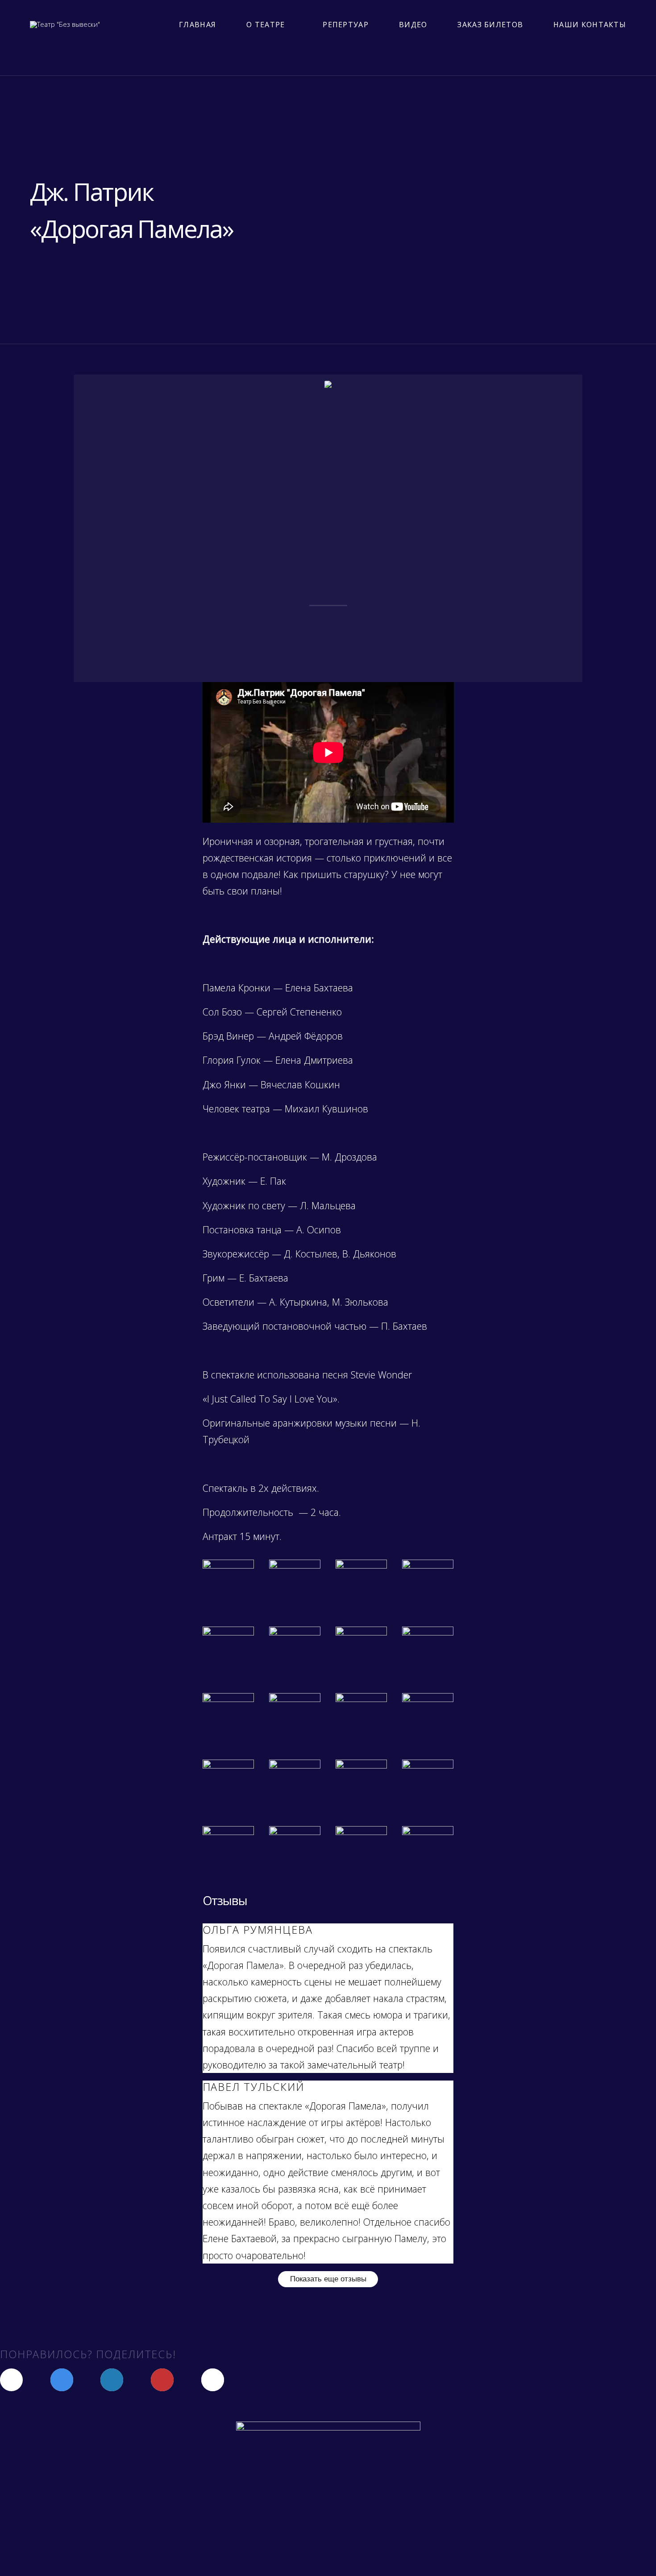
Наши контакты (590, 25)
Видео (413, 25)
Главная (197, 25)
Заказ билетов (490, 25)
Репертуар (346, 25)
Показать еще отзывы (328, 2279)
